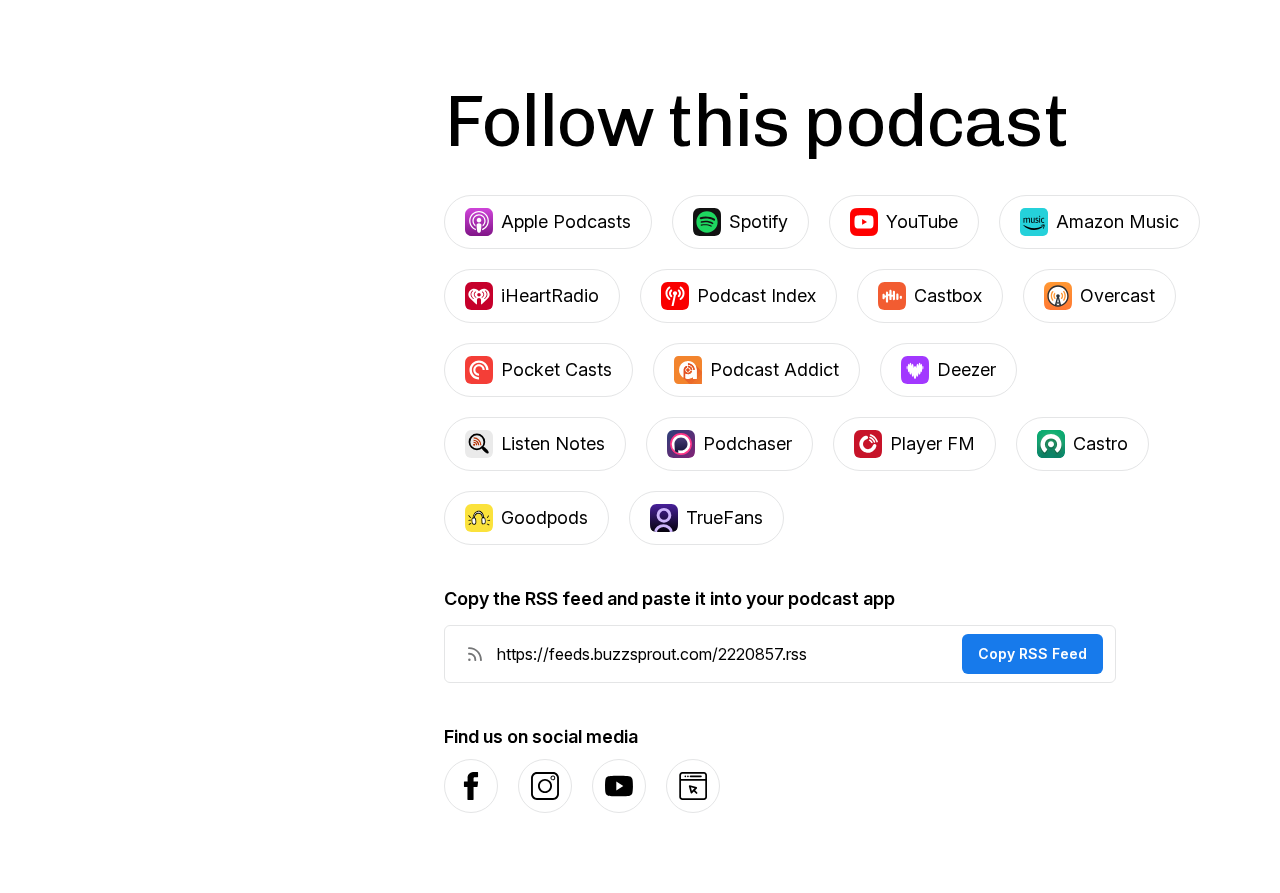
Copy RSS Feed (1032, 653)
